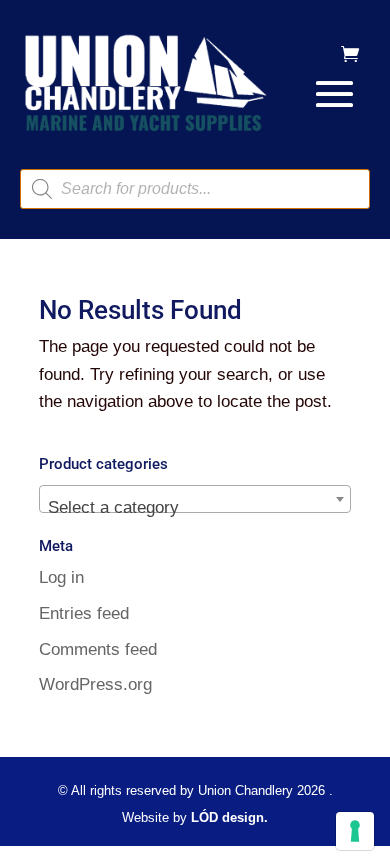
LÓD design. (229, 817)
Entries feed (84, 613)
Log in (61, 577)
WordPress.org (95, 684)
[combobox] (195, 499)
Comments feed (98, 649)
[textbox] (195, 508)
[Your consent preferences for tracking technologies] (355, 831)
